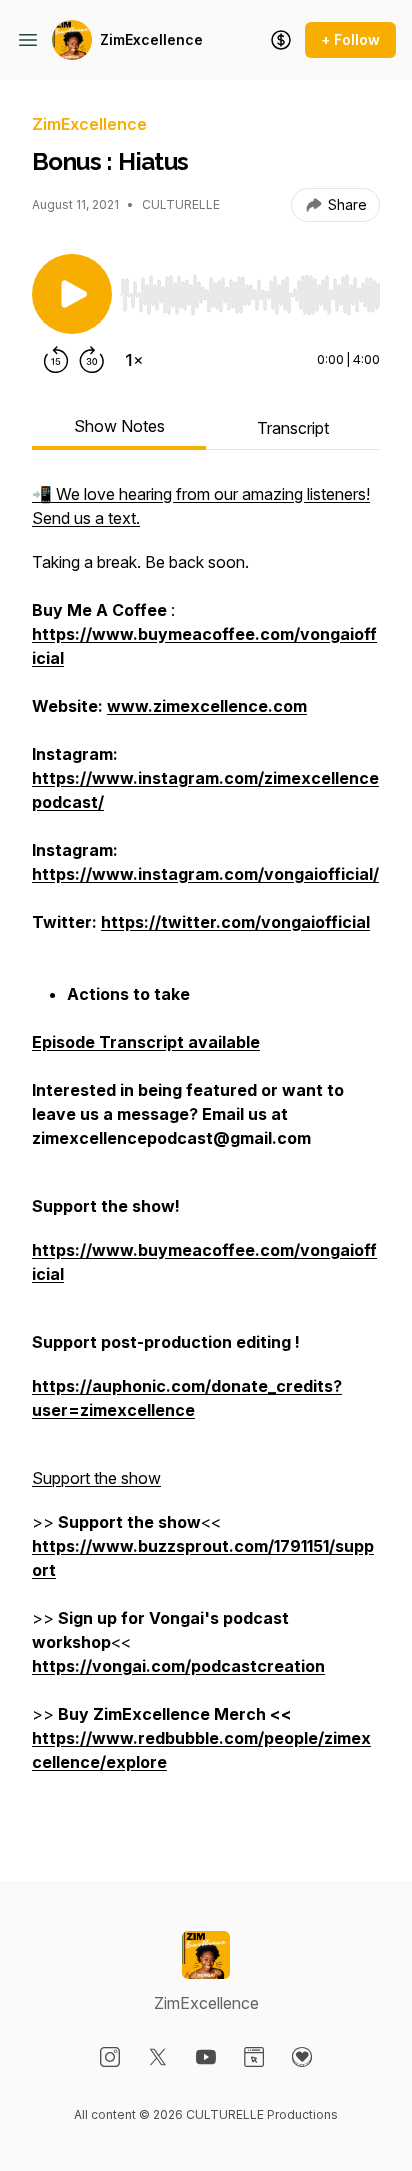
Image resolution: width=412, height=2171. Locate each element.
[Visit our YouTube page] (206, 2057)
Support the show (96, 1478)
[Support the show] (281, 40)
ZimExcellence (151, 39)
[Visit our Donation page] (302, 2057)
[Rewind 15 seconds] (56, 360)
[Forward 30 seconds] (92, 360)
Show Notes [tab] (119, 426)
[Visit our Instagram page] (110, 2057)
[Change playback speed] (134, 360)
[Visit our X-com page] (158, 2057)
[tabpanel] (206, 1150)
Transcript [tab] (293, 428)
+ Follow (350, 39)
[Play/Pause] (72, 294)
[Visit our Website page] (254, 2057)
